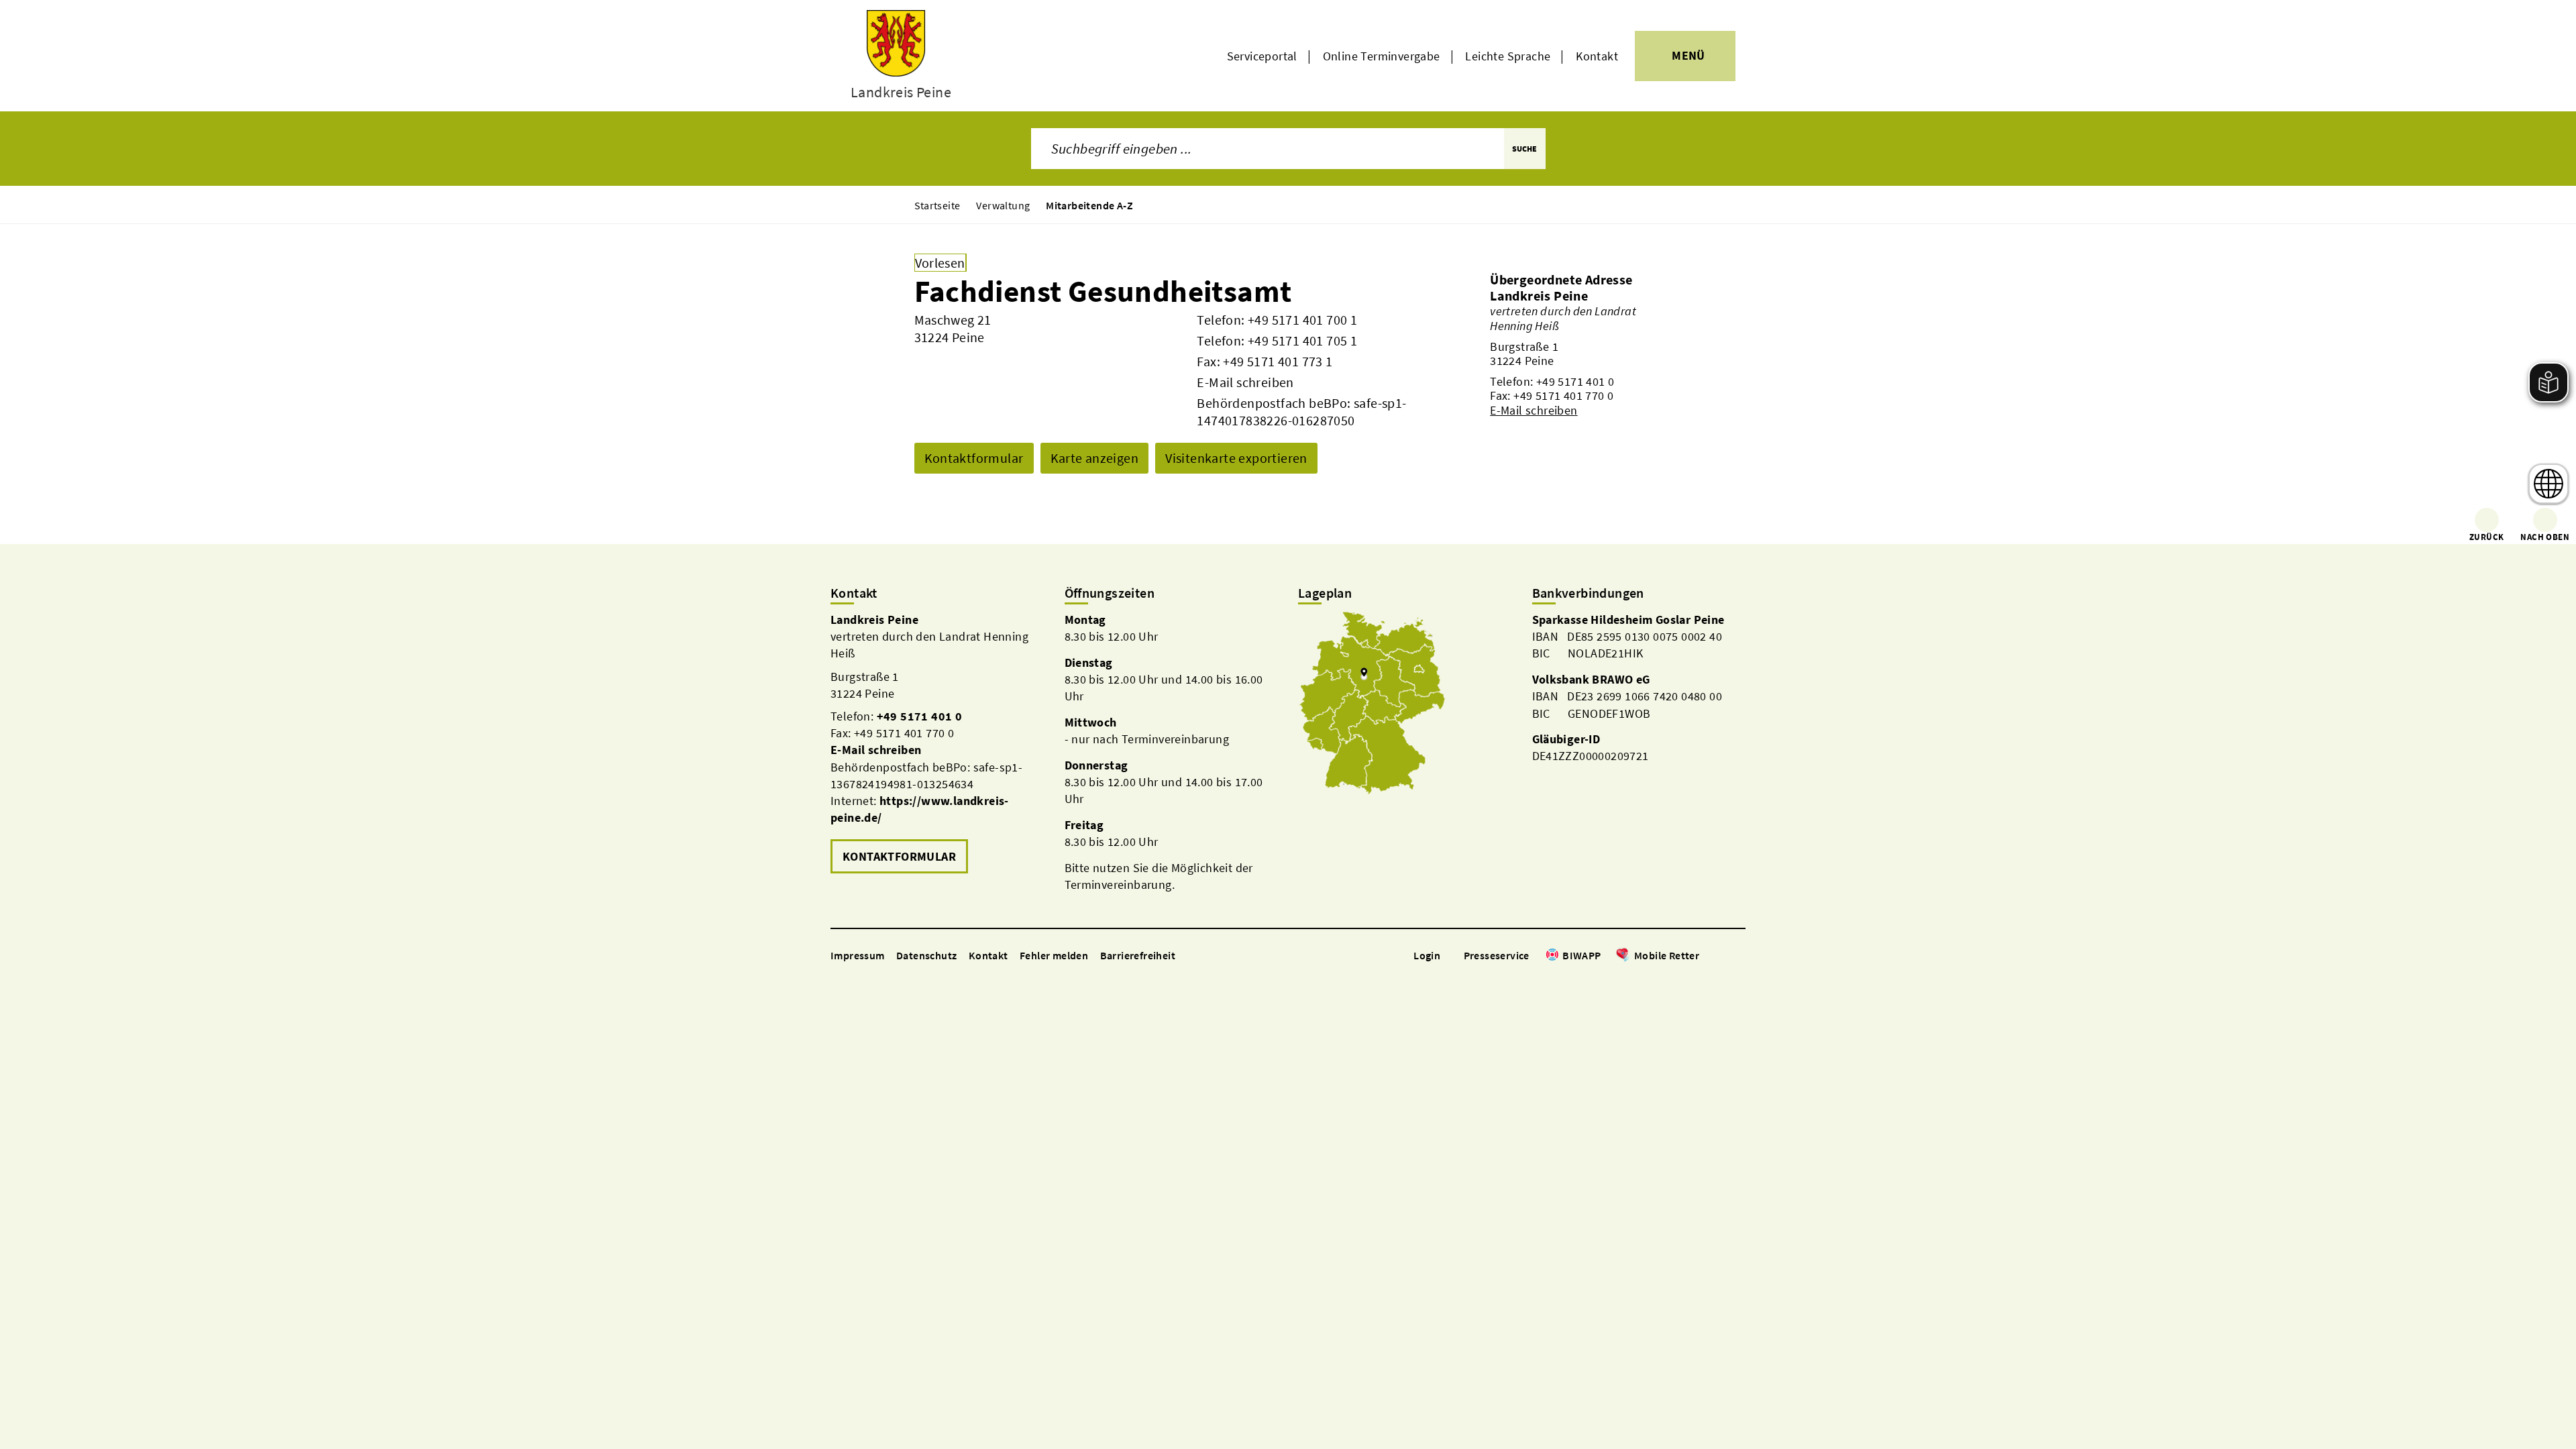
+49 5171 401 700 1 (1302, 320)
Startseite (937, 205)
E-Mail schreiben (1245, 382)
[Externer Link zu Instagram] (1723, 956)
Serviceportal (1262, 56)
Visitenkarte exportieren (1236, 458)
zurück (2486, 537)
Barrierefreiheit (1138, 955)
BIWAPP (1581, 955)
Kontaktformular (974, 458)
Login (1427, 955)
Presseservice (1497, 955)
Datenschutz (926, 955)
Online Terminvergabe (1382, 56)
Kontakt (1597, 56)
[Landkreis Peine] (1576, 353)
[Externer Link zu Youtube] (1739, 956)
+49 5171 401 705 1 (1302, 340)
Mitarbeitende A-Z (1089, 205)
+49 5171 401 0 (1575, 381)
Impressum (858, 955)
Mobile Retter (1667, 955)
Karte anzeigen (1095, 458)
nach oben (2545, 537)
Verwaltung (1003, 205)
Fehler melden (1054, 955)
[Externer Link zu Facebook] (1706, 956)
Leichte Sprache (1508, 56)
